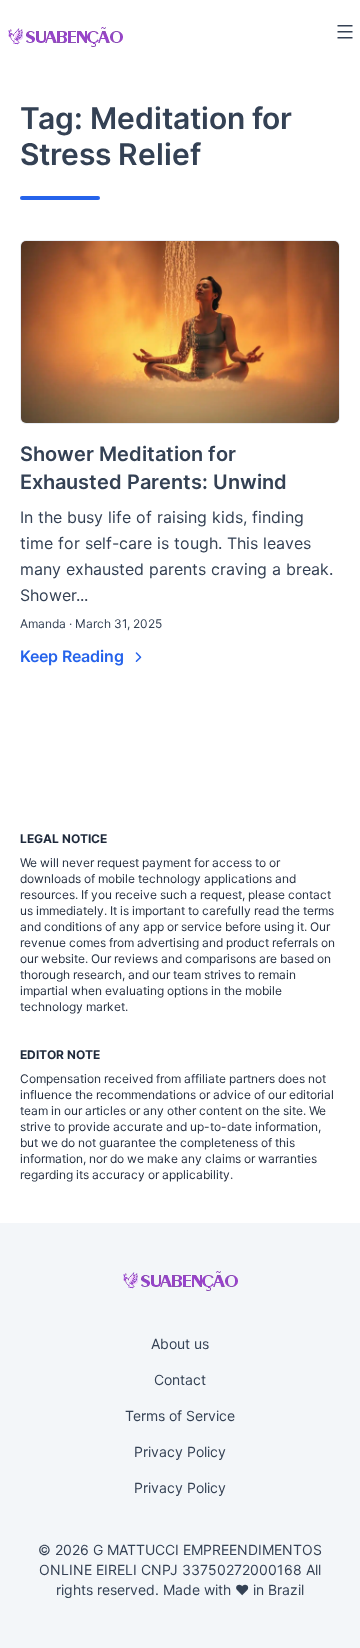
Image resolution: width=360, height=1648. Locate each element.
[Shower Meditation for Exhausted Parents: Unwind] (180, 332)
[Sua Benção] (65, 37)
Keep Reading (74, 656)
